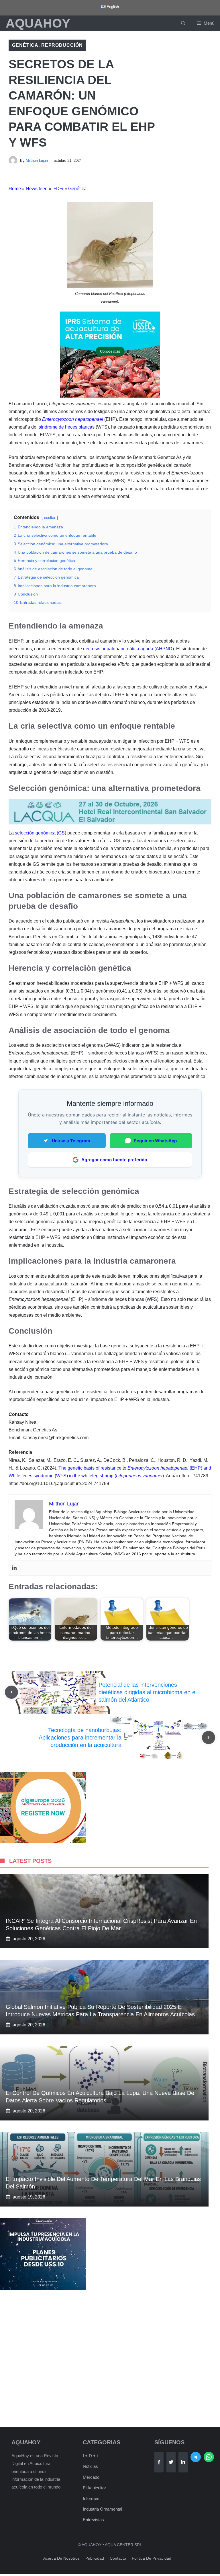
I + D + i (90, 2456)
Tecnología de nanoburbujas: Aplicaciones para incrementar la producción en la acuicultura (80, 1738)
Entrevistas (93, 2520)
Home (15, 189)
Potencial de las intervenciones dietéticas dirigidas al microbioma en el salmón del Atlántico (148, 1692)
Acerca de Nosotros (61, 2558)
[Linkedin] (14, 1568)
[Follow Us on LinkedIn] (183, 2462)
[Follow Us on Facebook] (159, 2462)
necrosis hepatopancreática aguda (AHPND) (128, 649)
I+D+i (58, 189)
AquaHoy (38, 23)
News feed (37, 189)
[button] (183, 23)
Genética (25, 45)
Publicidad (95, 2558)
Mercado (91, 2477)
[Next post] (209, 1738)
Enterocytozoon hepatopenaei (73, 419)
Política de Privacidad (152, 2558)
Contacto (118, 2558)
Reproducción (62, 45)
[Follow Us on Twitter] (171, 2462)
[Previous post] (11, 1692)
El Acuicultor (94, 2488)
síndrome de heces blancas (67, 427)
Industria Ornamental (102, 2509)
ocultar (50, 518)
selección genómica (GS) (41, 833)
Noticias (90, 2466)
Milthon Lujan (37, 160)
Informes (91, 2498)
